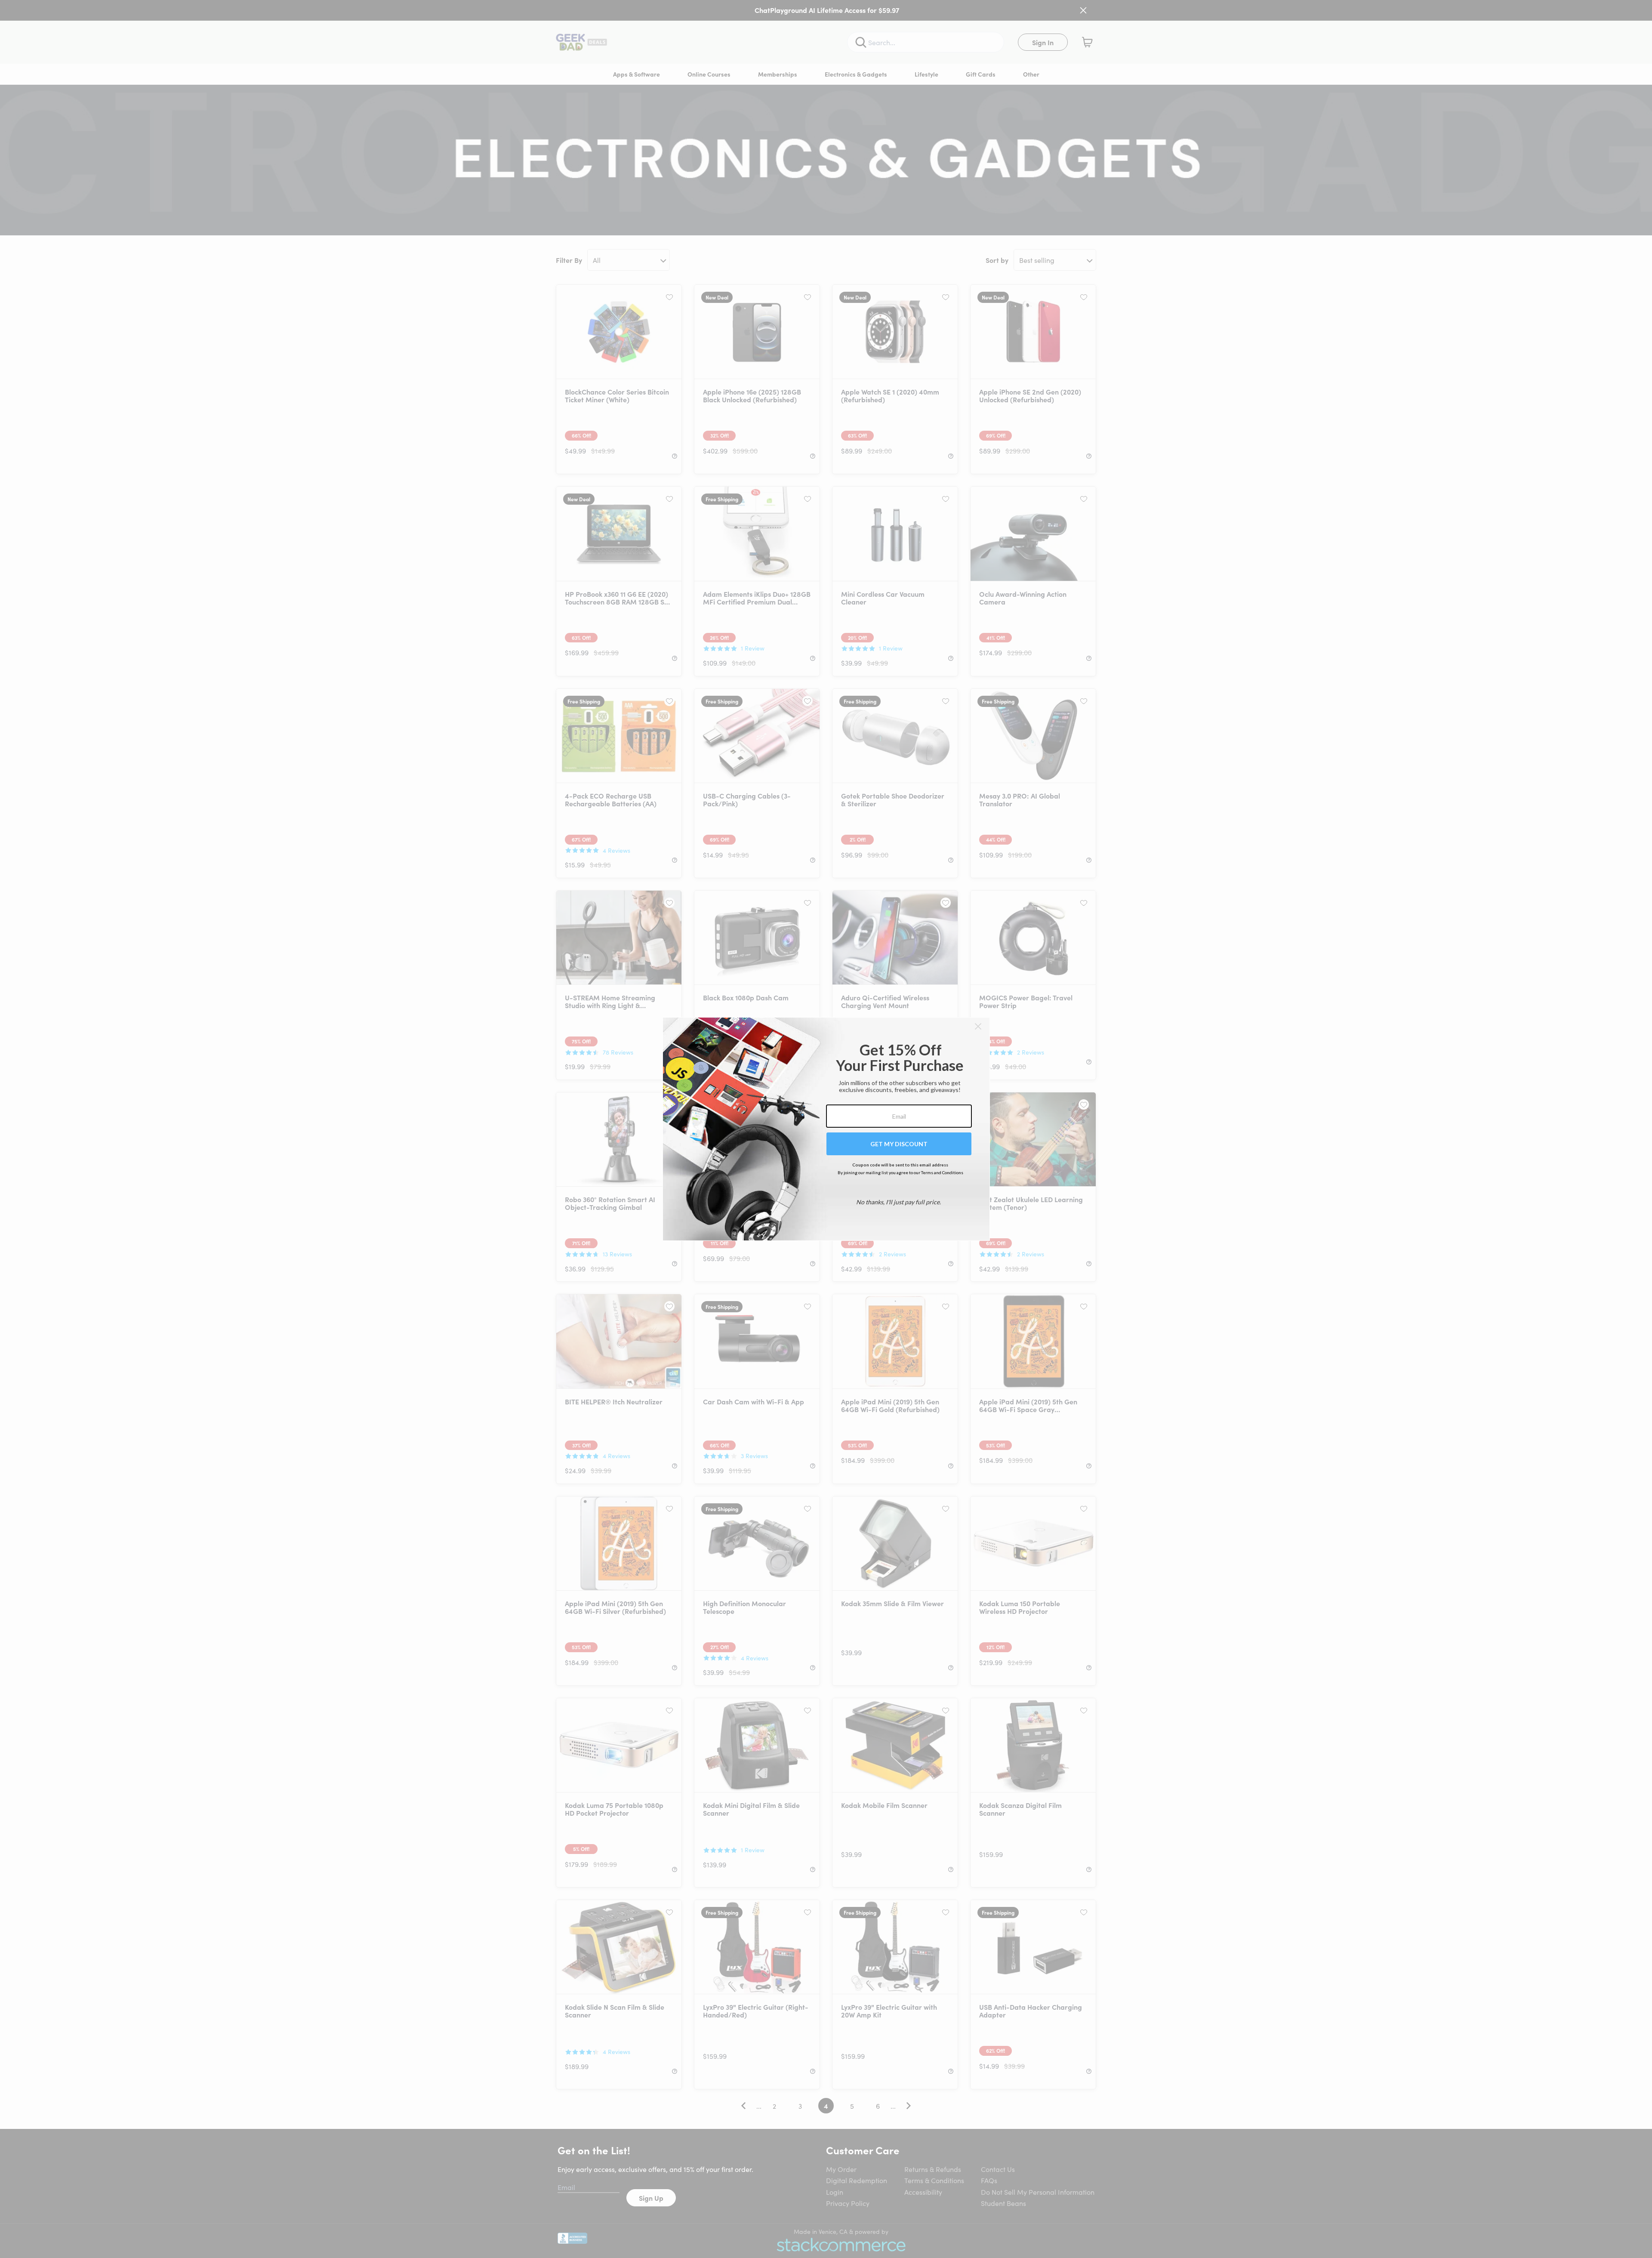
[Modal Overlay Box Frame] (826, 1129)
